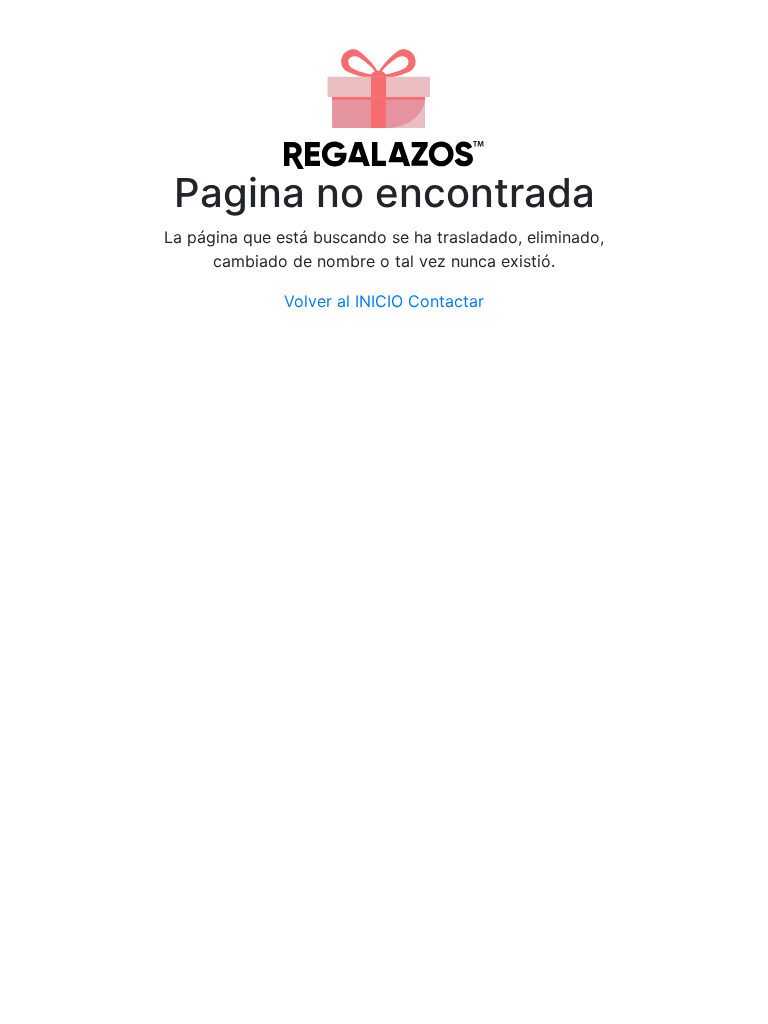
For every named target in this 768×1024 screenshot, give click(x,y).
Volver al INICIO (343, 301)
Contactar (446, 301)
